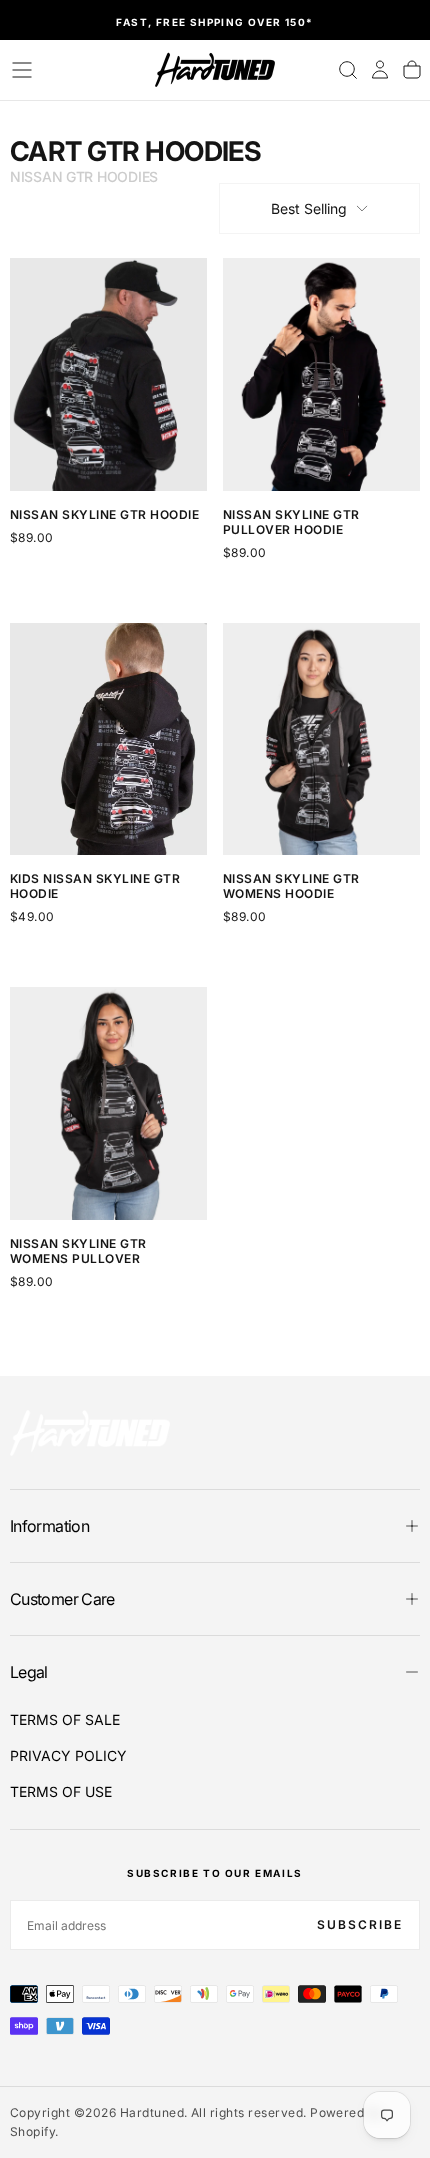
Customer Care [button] (62, 1599)
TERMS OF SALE (65, 1719)
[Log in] (380, 70)
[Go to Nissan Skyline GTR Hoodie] (108, 374)
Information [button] (49, 1526)
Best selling (309, 208)
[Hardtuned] (90, 1432)
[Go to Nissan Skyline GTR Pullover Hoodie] (321, 374)
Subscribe (360, 1924)
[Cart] (412, 70)
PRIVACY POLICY (68, 1755)
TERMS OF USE (61, 1791)
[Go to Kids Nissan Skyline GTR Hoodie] (108, 739)
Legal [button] (29, 1672)
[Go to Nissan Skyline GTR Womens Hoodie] (321, 739)
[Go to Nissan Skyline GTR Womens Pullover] (108, 1103)
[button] (22, 70)
